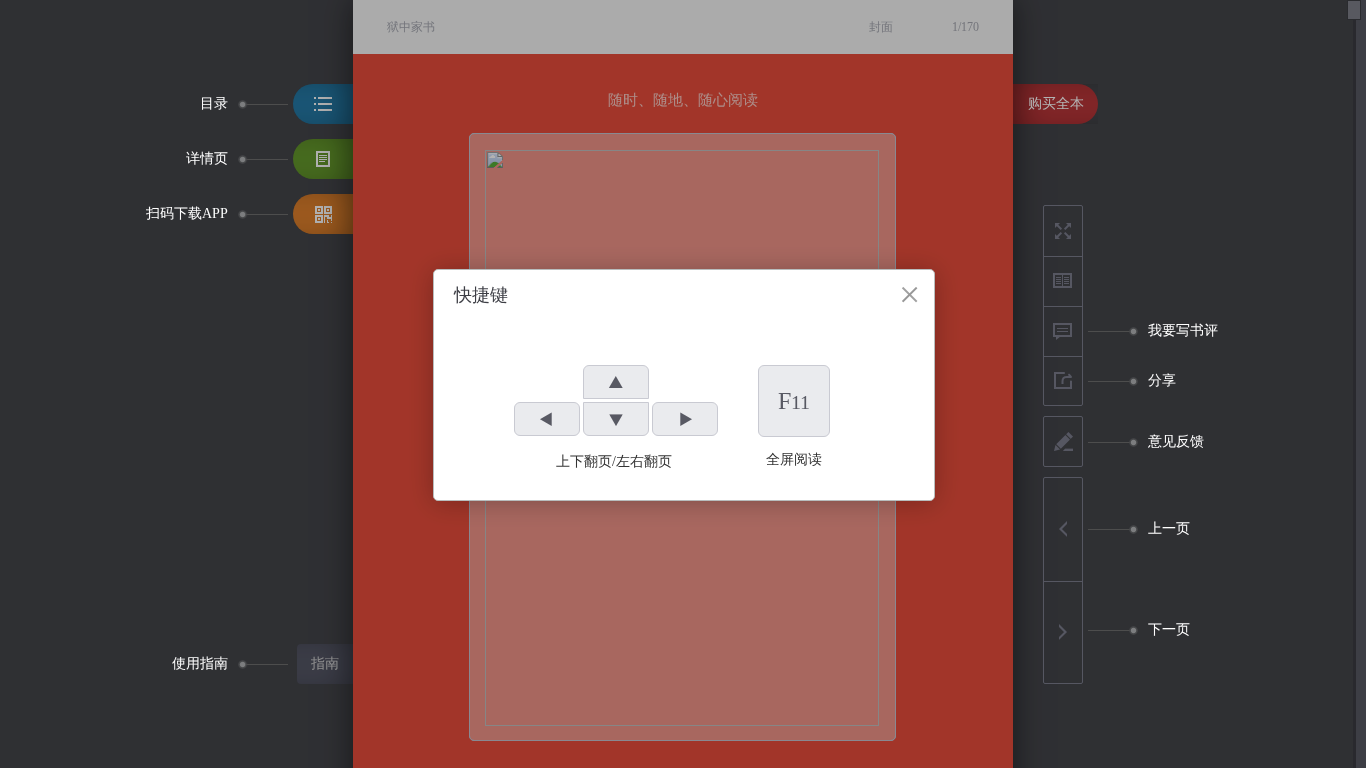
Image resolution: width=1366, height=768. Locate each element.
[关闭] (909, 294)
